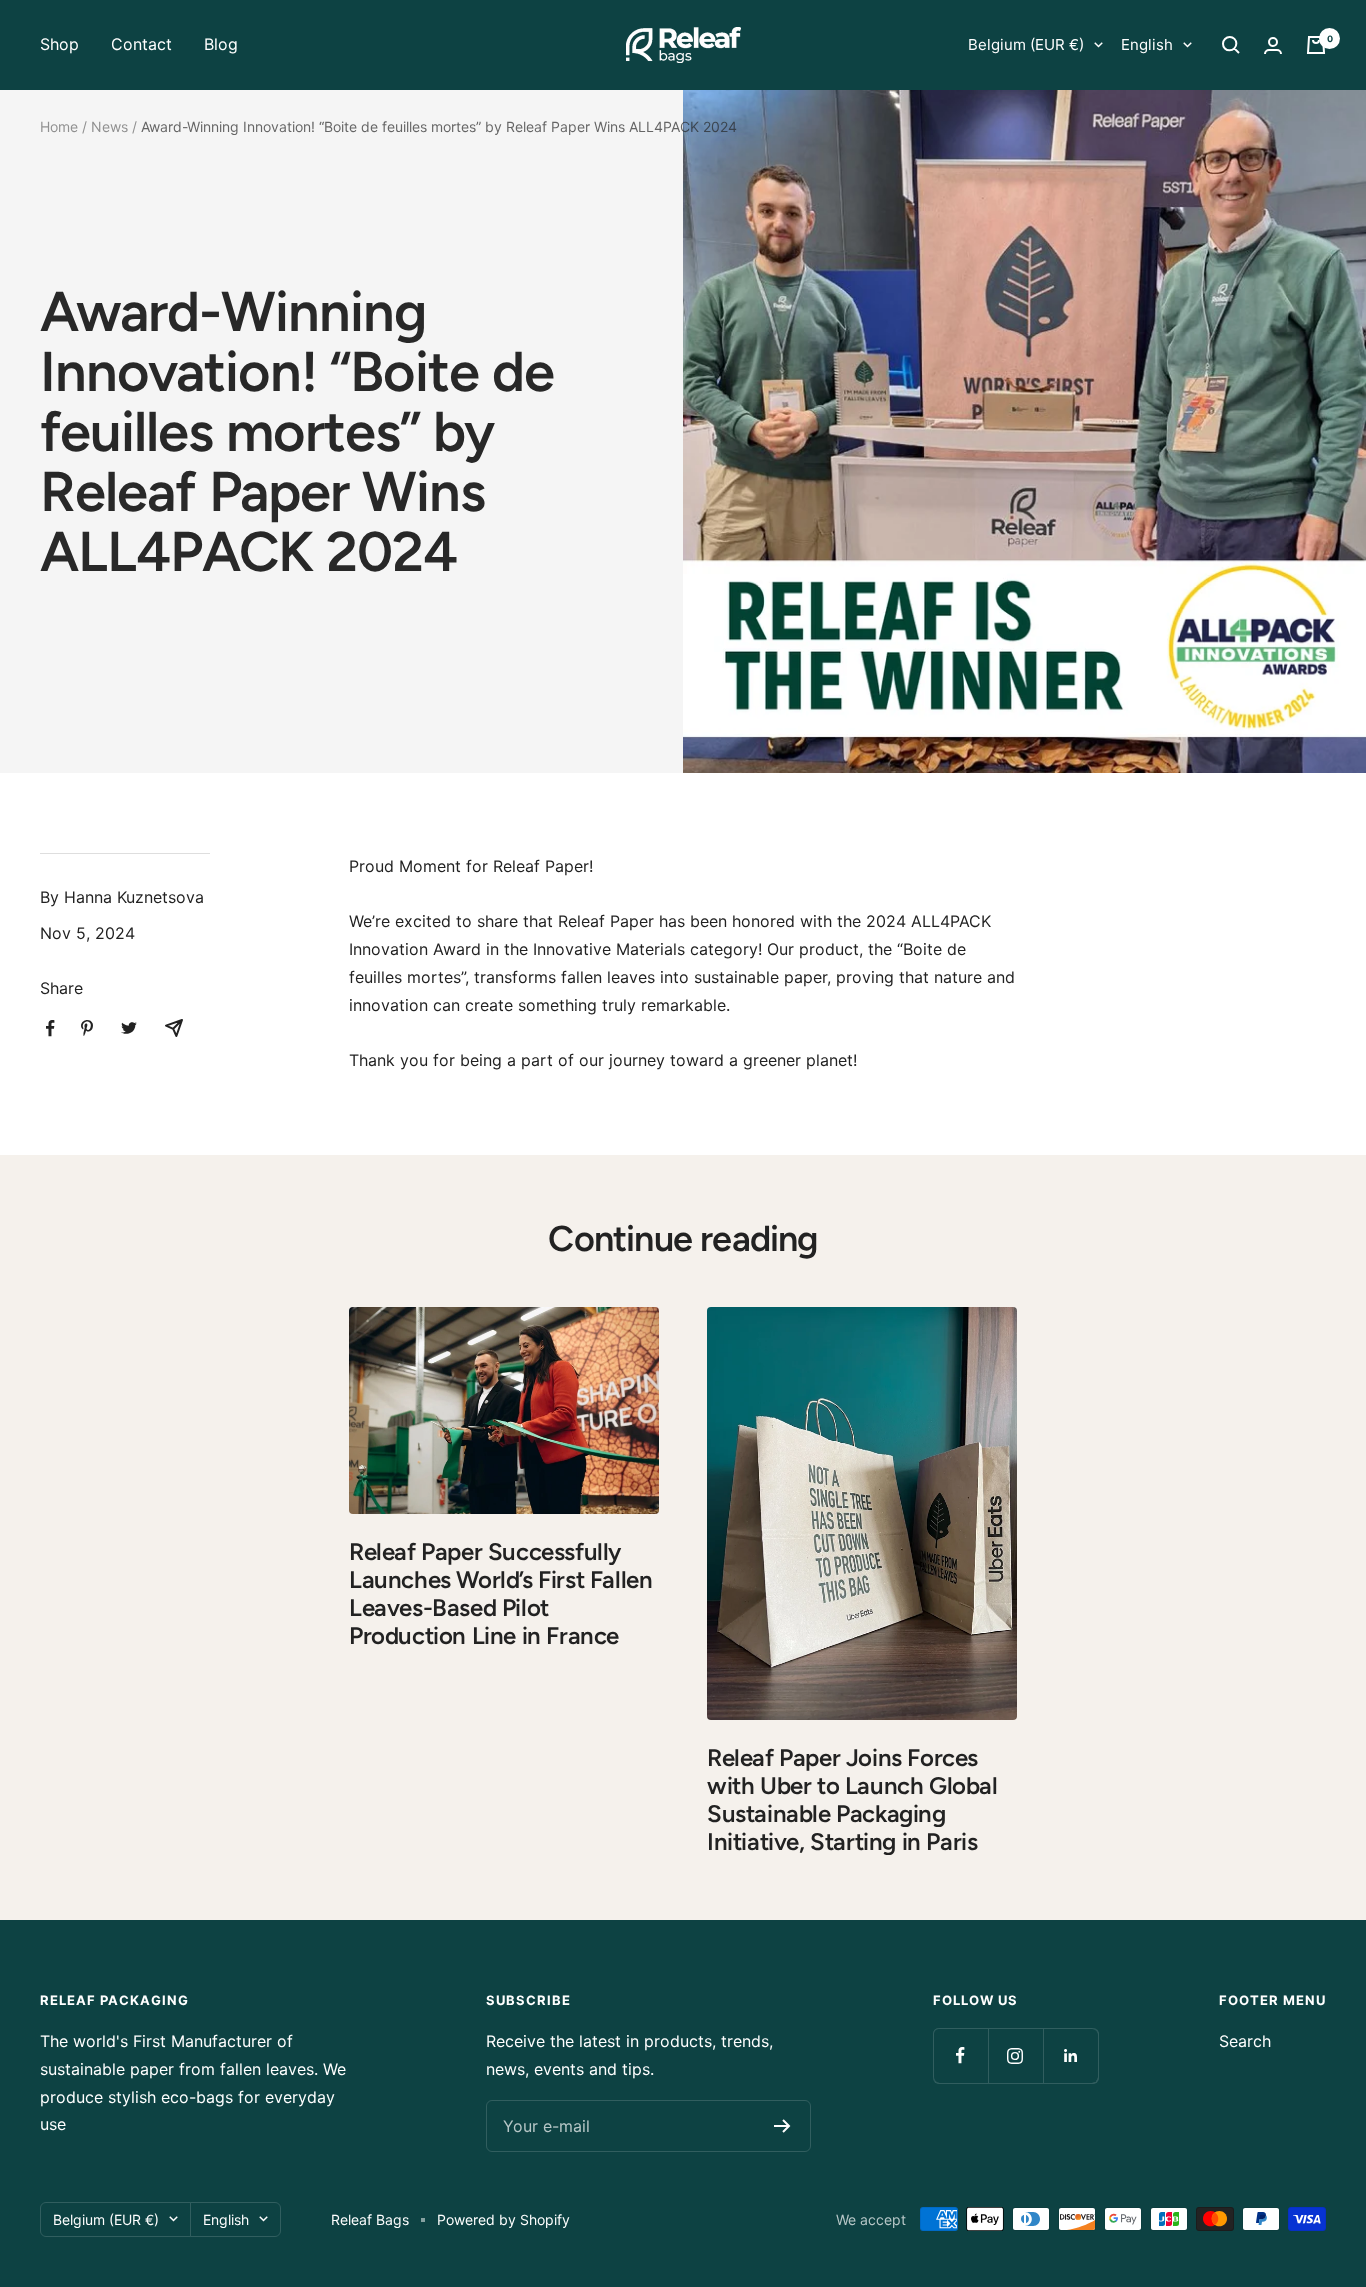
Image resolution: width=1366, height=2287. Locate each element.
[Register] (782, 2126)
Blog (221, 44)
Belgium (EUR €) (1026, 44)
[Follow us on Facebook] (960, 2055)
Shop (59, 44)
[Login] (1273, 45)
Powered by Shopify (503, 2219)
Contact (141, 44)
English (1147, 44)
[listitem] (50, 1028)
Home (59, 126)
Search (1245, 2041)
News (109, 126)
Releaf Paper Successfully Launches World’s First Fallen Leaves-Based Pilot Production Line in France (500, 1593)
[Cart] (1316, 45)
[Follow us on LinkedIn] (1070, 2055)
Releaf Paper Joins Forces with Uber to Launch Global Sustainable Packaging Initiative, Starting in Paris (852, 1799)
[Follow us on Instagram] (1015, 2055)
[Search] (1231, 45)
